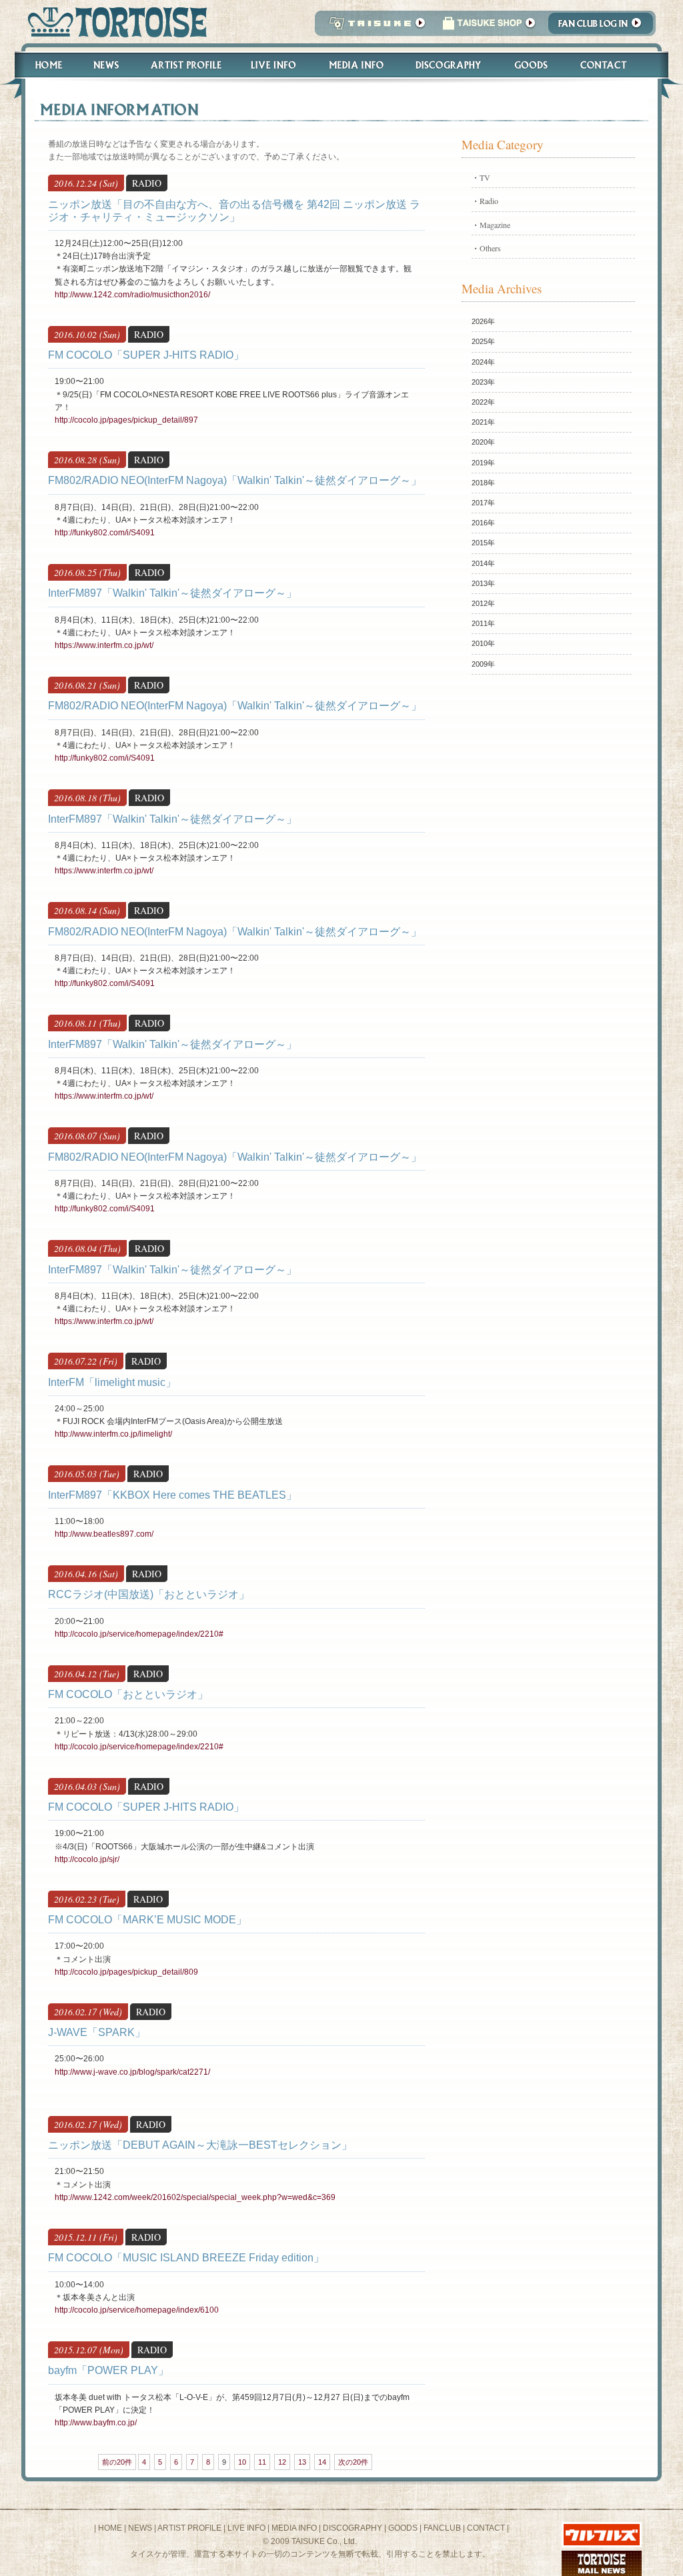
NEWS (140, 2528)
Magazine (495, 225)
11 (262, 2462)
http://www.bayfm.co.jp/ (96, 2423)
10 (242, 2462)
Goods (533, 65)
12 (282, 2462)
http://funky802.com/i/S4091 (105, 533)
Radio (489, 201)
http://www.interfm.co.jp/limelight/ (113, 1434)
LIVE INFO (246, 2528)
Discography (449, 65)
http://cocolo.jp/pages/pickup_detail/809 (126, 1972)
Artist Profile (185, 65)
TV (485, 177)
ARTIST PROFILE (189, 2528)
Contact (611, 65)
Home (43, 65)
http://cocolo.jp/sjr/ (87, 1859)
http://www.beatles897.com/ (104, 1534)
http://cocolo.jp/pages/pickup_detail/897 (126, 420)
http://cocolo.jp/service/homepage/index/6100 (137, 2310)
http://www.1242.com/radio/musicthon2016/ (132, 295)
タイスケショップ (489, 27)
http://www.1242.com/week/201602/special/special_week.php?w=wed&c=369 (195, 2197)
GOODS (403, 2528)
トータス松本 (113, 22)
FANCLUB (442, 2528)
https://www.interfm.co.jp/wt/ (104, 645)
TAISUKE (374, 27)
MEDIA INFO (294, 2528)
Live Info (274, 65)
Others (490, 248)
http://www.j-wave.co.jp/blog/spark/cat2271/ (132, 2072)
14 (322, 2462)
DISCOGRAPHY (353, 2528)
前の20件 (117, 2462)
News (106, 65)
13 (302, 2462)
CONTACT (486, 2528)
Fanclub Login (604, 27)
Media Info (356, 65)
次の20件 (353, 2462)
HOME (110, 2528)
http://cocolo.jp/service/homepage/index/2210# (139, 1634)
